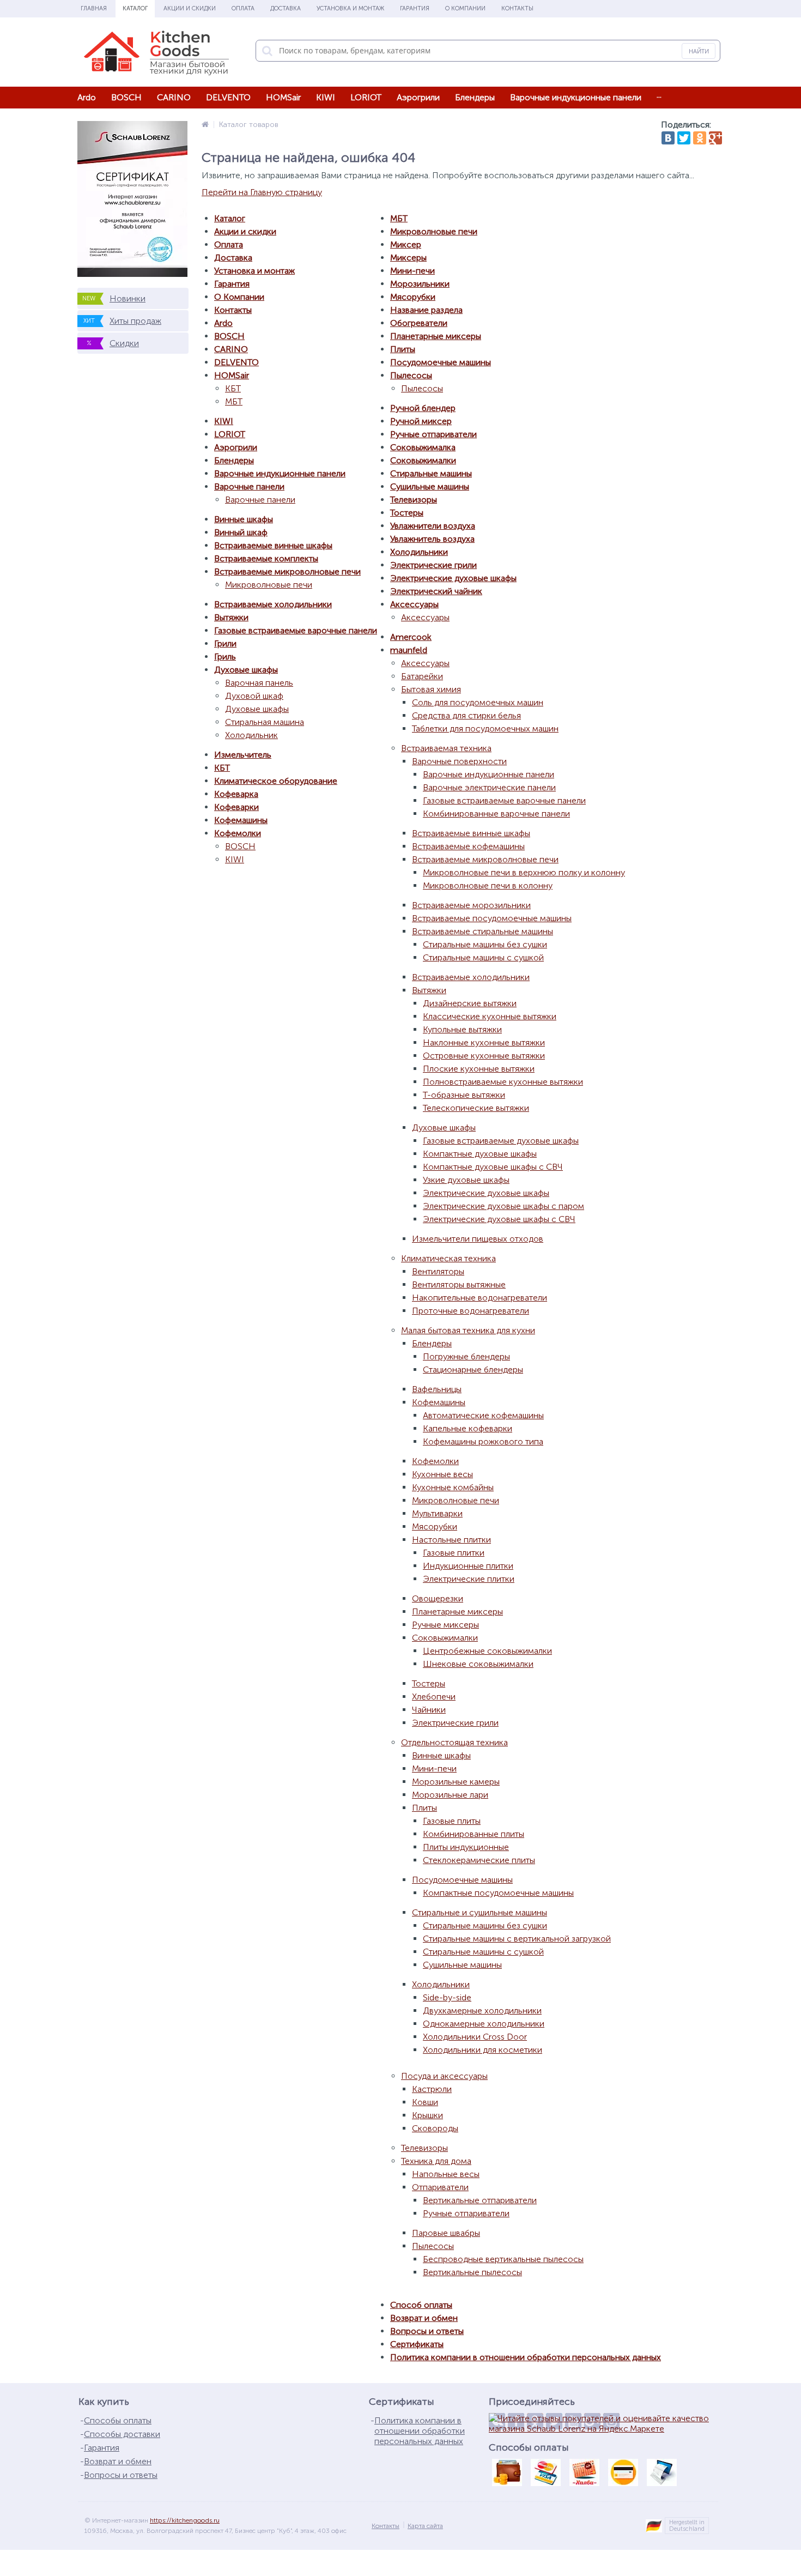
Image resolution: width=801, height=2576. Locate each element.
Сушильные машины (430, 486)
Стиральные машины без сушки (485, 944)
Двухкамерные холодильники (482, 2010)
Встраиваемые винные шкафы (273, 545)
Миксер (406, 244)
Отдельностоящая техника (454, 1742)
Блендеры (475, 97)
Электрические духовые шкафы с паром (503, 1206)
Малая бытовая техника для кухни (468, 1330)
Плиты (403, 349)
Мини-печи (412, 271)
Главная (94, 8)
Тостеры (407, 513)
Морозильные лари (450, 1795)
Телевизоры (414, 500)
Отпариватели (440, 2187)
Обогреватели (419, 323)
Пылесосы (411, 375)
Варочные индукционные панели (576, 97)
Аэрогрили (418, 97)
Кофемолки (238, 833)
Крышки (427, 2115)
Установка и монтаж (350, 8)
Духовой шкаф (254, 696)
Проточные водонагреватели (471, 1311)
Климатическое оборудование (276, 781)
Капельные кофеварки (468, 1428)
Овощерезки (438, 1598)
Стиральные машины (431, 473)
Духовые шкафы (246, 670)
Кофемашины (241, 820)
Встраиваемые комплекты (266, 558)
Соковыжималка (423, 447)
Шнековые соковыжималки (478, 1664)
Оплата (243, 8)
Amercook (411, 637)
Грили (225, 643)
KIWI (326, 97)
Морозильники (420, 284)
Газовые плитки (454, 1553)
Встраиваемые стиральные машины (483, 931)
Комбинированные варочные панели (496, 814)
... (659, 95)
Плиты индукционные (466, 1847)
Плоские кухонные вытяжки (479, 1069)
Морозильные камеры (456, 1782)
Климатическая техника (448, 1258)
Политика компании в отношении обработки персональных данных (526, 2357)
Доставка (286, 8)
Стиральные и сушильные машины (480, 1912)
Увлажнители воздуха (433, 526)
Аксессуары (414, 604)
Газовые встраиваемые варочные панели (296, 630)
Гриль (225, 657)
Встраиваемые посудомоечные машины (492, 918)
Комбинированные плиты (474, 1834)
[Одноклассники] (700, 138)
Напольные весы (446, 2174)
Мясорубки (413, 297)
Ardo (87, 97)
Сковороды (435, 2128)
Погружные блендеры (466, 1356)
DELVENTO (228, 97)
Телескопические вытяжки (476, 1108)
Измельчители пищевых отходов (478, 1239)
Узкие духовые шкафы (466, 1180)
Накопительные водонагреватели (480, 1298)
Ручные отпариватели (433, 434)
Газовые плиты (452, 1821)
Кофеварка (236, 794)
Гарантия (415, 8)
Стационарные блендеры (473, 1369)
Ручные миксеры (445, 1625)
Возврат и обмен (424, 2318)
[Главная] (205, 125)
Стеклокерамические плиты (479, 1860)
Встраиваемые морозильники (471, 905)
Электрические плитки (469, 1579)
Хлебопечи (434, 1697)
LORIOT (366, 97)
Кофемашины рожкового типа (483, 1441)
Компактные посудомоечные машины (498, 1893)
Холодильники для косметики (483, 2050)
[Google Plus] (715, 138)
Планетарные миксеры (436, 336)
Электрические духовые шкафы (453, 578)
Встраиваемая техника (446, 748)
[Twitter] (684, 138)
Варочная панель (259, 683)
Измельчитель (243, 755)
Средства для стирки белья (466, 715)
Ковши (425, 2102)
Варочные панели (249, 486)
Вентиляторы (438, 1271)
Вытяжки (231, 617)
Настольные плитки (451, 1540)
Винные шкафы (244, 519)
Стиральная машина (265, 722)
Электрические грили (433, 565)
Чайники (429, 1710)
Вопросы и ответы (427, 2331)
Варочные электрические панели (489, 787)
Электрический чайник (436, 591)
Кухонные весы (442, 1474)
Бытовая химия (431, 689)
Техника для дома (436, 2161)
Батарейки (422, 676)
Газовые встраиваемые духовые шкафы (501, 1141)
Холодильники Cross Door (475, 2037)
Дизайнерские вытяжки (470, 1003)
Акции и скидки (190, 8)
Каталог (135, 8)
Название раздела (426, 310)
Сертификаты (417, 2344)
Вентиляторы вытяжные (459, 1284)
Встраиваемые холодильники (273, 604)
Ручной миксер (421, 421)
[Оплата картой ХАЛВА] (584, 2472)
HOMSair (283, 97)
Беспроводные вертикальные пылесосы (503, 2259)
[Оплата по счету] (662, 2472)
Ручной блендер (423, 408)
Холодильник (251, 735)
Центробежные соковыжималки (487, 1651)
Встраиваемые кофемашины (468, 846)
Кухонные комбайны (453, 1487)
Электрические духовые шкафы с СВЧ (499, 1219)
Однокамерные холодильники (484, 2024)
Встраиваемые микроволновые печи (287, 572)
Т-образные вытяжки (464, 1095)
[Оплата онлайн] (545, 2472)
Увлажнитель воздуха (432, 539)
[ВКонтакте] (668, 138)
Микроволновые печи (269, 585)
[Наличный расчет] (507, 2472)
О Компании (465, 8)
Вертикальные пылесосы (472, 2272)
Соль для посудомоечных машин (478, 702)
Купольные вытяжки (462, 1029)
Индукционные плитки (468, 1566)
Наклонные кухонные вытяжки (484, 1042)
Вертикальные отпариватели (480, 2200)
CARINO (174, 97)
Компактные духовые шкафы (480, 1154)
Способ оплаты (421, 2305)
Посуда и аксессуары (444, 2076)
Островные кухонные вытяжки (484, 1056)
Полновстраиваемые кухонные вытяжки (503, 1082)
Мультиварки (437, 1513)
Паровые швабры (446, 2233)
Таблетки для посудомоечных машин (485, 728)
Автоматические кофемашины (483, 1415)
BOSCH (126, 97)
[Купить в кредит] (623, 2472)
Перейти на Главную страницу (262, 192)
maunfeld (409, 650)
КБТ (233, 388)
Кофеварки (236, 807)
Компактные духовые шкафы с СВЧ (493, 1167)
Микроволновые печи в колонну (488, 885)
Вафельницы (437, 1389)
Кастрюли (432, 2089)
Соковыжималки (423, 460)
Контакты (517, 8)
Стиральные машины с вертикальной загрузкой (517, 1939)
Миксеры (408, 258)
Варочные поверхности (459, 761)
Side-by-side (447, 1997)
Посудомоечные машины (441, 362)
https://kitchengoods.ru (185, 2520)
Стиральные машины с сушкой (483, 957)
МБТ (234, 401)
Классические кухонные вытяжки (490, 1016)
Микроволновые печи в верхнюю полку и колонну (524, 872)
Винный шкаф (241, 532)
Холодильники (419, 552)
